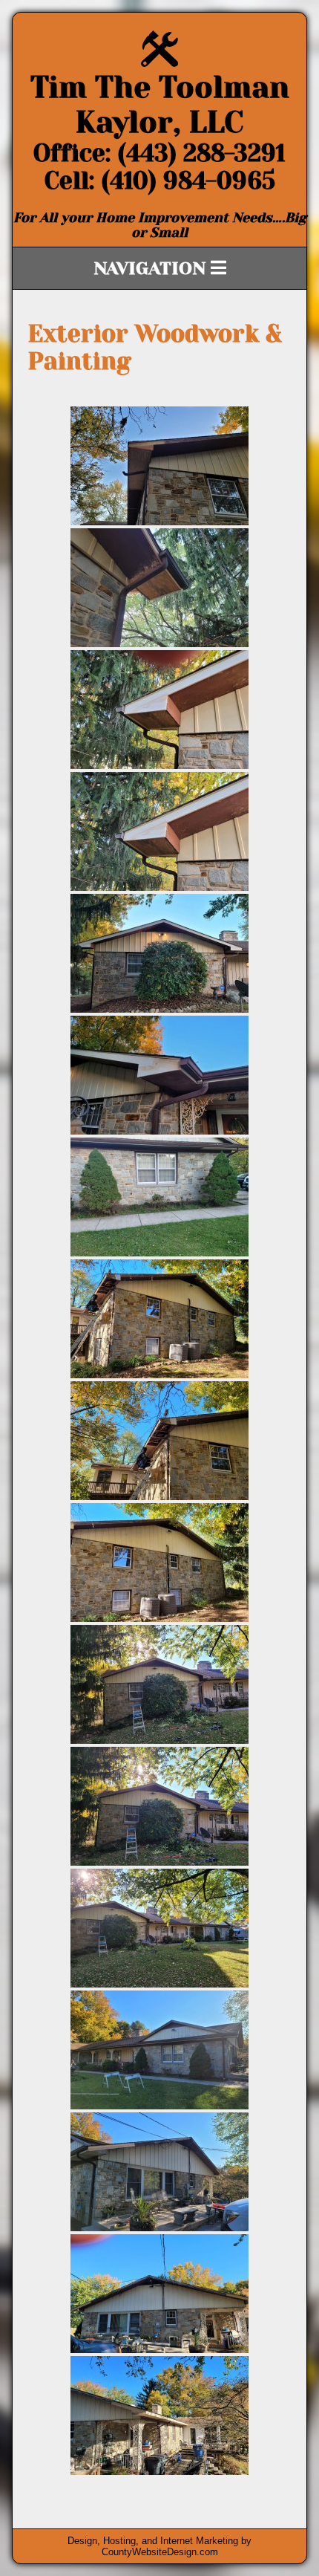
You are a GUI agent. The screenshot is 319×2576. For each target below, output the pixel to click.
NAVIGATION (152, 268)
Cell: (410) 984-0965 (160, 181)
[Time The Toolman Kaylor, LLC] (159, 63)
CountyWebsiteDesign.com (160, 2552)
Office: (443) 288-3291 (159, 153)
